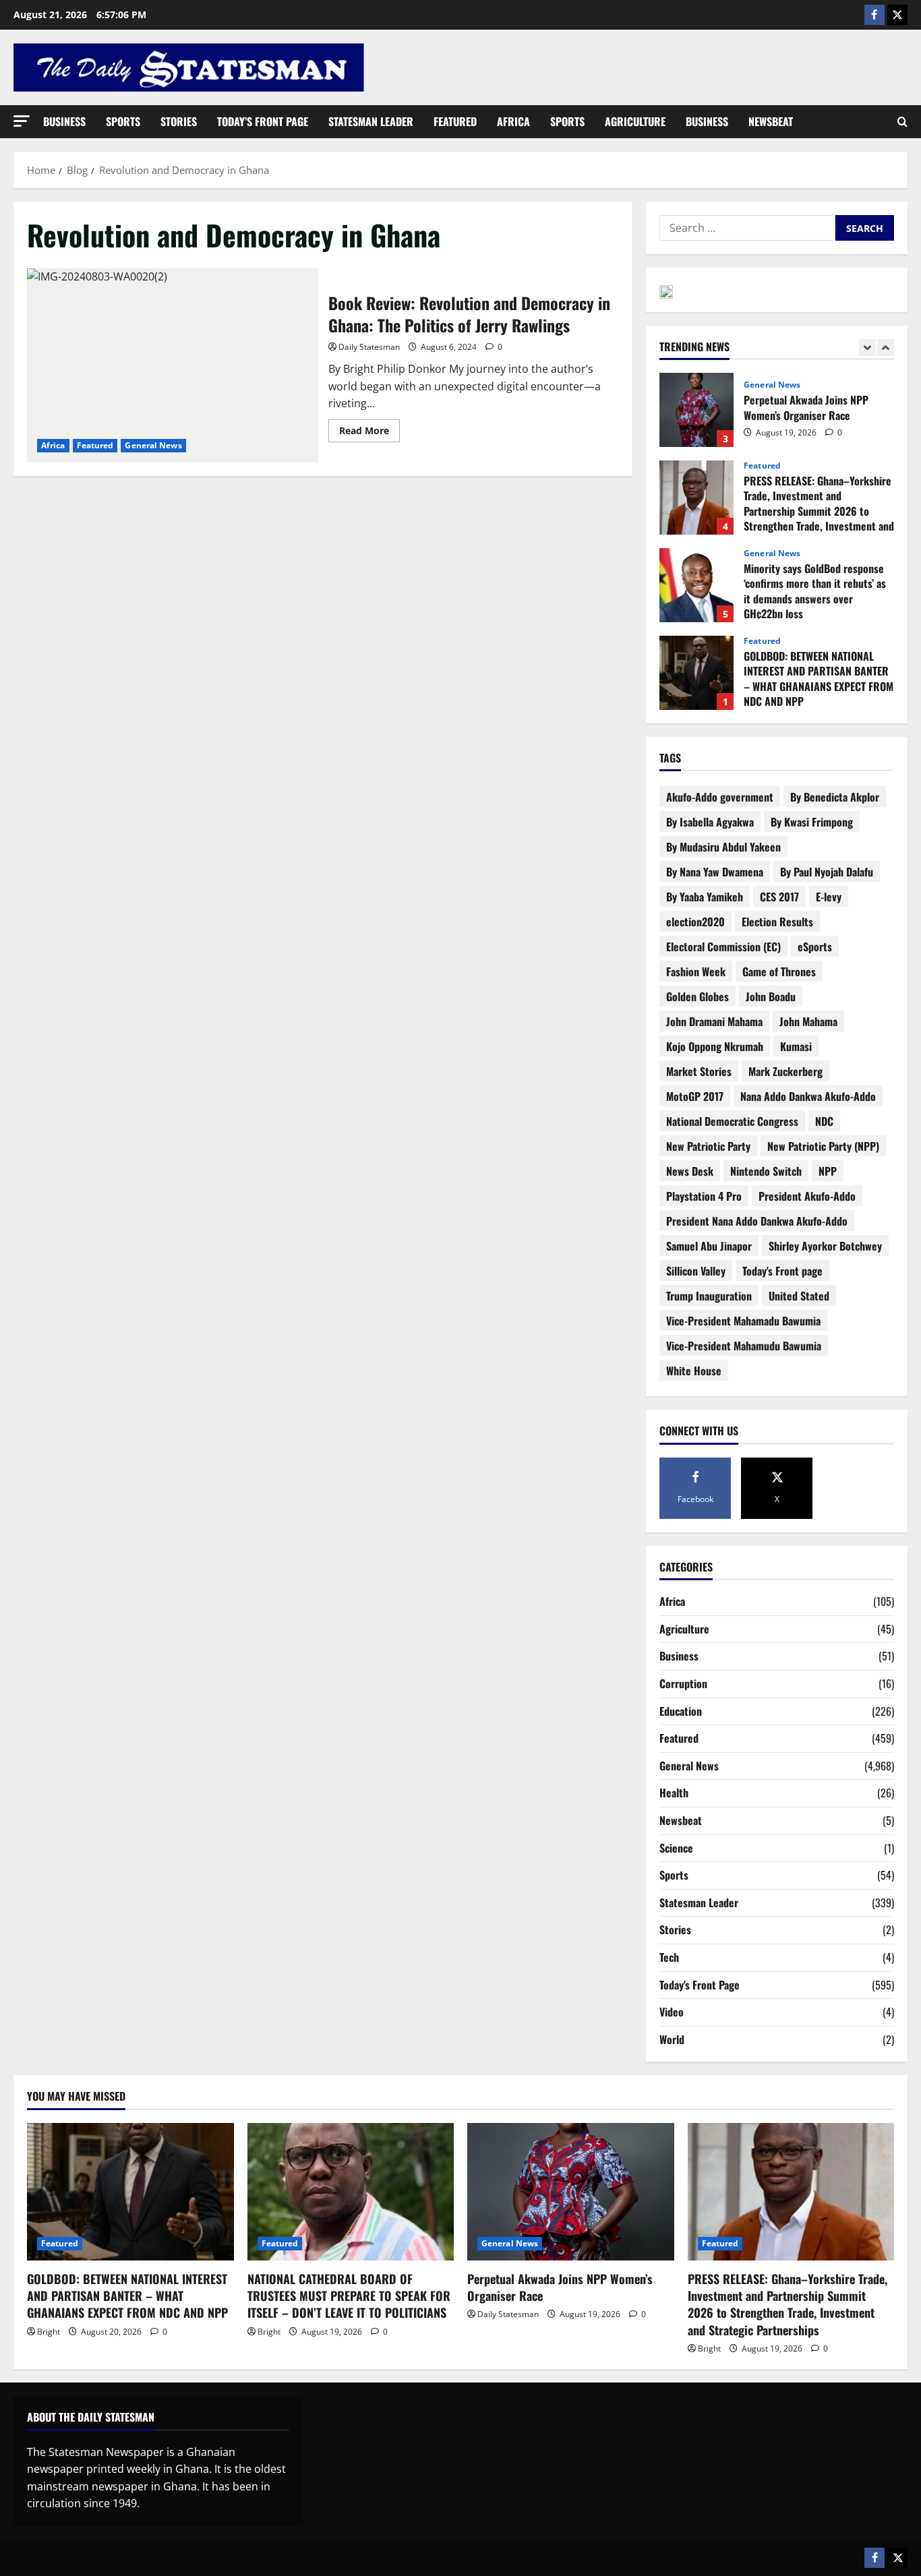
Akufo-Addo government (720, 797)
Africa (513, 121)
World (672, 2039)
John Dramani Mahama (714, 1021)
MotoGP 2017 (695, 1096)
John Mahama (808, 1021)
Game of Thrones (779, 971)
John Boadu (771, 996)
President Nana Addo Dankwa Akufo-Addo (757, 1221)
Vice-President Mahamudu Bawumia (744, 1346)
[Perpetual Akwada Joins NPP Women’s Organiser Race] (571, 2192)
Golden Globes (697, 996)
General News (153, 445)
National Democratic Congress (732, 1121)
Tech (669, 1957)
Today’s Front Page (263, 121)
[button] (22, 121)
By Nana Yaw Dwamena (715, 872)
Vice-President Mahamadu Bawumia (743, 1321)
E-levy (829, 897)
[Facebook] (874, 15)
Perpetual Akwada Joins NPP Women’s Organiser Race (696, 410)
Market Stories (699, 1071)
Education (681, 1711)
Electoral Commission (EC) (723, 947)
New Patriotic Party (708, 1146)
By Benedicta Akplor (835, 797)
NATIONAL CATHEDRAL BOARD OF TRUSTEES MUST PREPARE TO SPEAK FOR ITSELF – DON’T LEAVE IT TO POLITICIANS (349, 2296)
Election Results (777, 922)
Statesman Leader (371, 121)
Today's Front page (782, 1271)
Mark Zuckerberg (785, 1071)
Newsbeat (771, 121)
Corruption (683, 1683)
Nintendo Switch (766, 1171)
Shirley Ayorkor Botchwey (825, 1246)
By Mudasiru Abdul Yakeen (723, 847)
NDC (824, 1121)
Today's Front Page (700, 1985)
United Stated (799, 1296)
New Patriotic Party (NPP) (823, 1146)
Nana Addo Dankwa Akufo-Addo (808, 1096)
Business (64, 121)
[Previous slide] (867, 348)
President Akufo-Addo (807, 1196)
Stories (179, 121)
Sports (123, 121)
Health (674, 1793)
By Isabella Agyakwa (710, 822)
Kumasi (796, 1046)
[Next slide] (886, 348)
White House (694, 1371)
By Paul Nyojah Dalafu (827, 872)
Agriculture (635, 121)
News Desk (690, 1171)
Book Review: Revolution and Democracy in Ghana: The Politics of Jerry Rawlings (173, 365)
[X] (897, 15)
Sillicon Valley (696, 1271)
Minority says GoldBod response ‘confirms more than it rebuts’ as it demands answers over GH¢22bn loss (696, 585)
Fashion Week (696, 971)
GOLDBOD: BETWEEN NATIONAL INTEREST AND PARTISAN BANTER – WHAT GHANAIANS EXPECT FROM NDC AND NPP (696, 673)
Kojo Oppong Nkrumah (715, 1046)
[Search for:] (747, 228)
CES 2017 (779, 897)
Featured (455, 121)
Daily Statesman (369, 347)
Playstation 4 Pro (704, 1196)
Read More (369, 428)
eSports (815, 947)
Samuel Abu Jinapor (709, 1246)
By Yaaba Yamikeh (705, 897)
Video (672, 2012)
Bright (49, 2332)
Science (676, 1848)
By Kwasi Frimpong (812, 822)
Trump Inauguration (709, 1296)
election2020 (695, 922)
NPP (828, 1171)
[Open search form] (902, 122)
